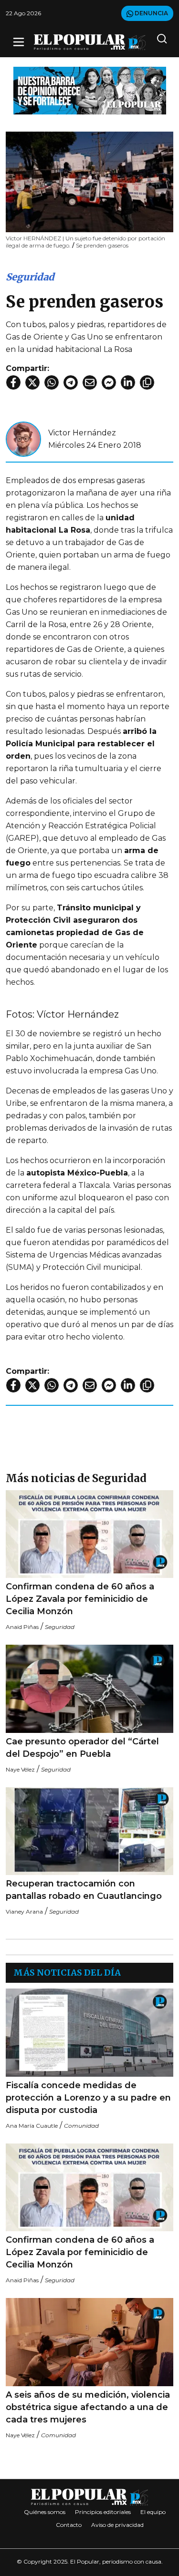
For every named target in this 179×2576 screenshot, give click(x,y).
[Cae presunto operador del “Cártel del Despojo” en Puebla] (89, 1689)
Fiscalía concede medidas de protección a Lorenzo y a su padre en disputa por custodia (88, 2098)
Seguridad (30, 277)
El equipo (153, 2512)
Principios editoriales (103, 2512)
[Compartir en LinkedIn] (128, 382)
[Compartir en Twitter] (32, 382)
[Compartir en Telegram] (71, 382)
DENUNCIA (151, 13)
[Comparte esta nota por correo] (90, 382)
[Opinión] (90, 90)
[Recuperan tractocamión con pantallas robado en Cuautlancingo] (89, 1831)
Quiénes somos (45, 2512)
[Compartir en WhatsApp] (52, 382)
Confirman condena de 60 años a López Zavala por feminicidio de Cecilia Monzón (80, 1599)
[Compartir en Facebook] (13, 382)
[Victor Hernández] (23, 438)
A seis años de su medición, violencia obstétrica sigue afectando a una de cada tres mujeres (88, 2407)
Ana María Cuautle (32, 2126)
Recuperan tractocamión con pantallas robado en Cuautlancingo (84, 1890)
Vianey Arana (24, 1911)
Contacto (69, 2525)
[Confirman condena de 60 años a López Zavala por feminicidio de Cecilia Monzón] (89, 1534)
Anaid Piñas (22, 1627)
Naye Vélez (20, 1769)
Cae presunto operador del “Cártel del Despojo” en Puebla (82, 1748)
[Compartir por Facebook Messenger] (109, 382)
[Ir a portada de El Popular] (90, 42)
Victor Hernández (82, 433)
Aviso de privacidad (117, 2525)
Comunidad (81, 2126)
